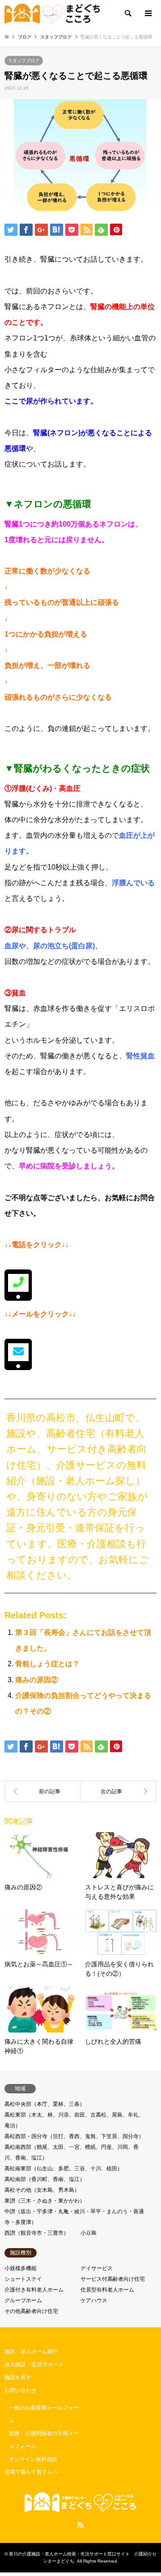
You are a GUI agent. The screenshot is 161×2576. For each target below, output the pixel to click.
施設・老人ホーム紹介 (31, 2351)
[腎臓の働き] (119, 1791)
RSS (80, 2525)
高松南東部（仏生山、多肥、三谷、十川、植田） (64, 2169)
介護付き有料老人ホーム (34, 2290)
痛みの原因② (37, 1680)
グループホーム (23, 2300)
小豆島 (89, 2233)
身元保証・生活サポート (34, 2364)
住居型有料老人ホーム (107, 2290)
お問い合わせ (21, 2390)
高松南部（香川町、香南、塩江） (45, 2179)
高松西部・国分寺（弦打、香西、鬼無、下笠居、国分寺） (74, 2136)
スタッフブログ (24, 61)
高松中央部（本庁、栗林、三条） (45, 2104)
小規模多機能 (21, 2268)
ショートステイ (23, 2279)
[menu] (148, 13)
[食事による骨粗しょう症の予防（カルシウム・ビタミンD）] (42, 1791)
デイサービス (97, 2268)
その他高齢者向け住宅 (31, 2311)
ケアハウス (94, 2300)
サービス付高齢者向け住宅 (113, 2279)
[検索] (127, 13)
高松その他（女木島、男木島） (42, 2190)
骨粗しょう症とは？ (47, 1664)
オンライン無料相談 (33, 2459)
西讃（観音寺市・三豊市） (37, 2233)
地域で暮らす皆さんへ (31, 2472)
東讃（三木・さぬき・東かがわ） (45, 2201)
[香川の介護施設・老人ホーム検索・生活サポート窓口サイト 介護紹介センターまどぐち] (52, 13)
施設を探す (18, 2377)
